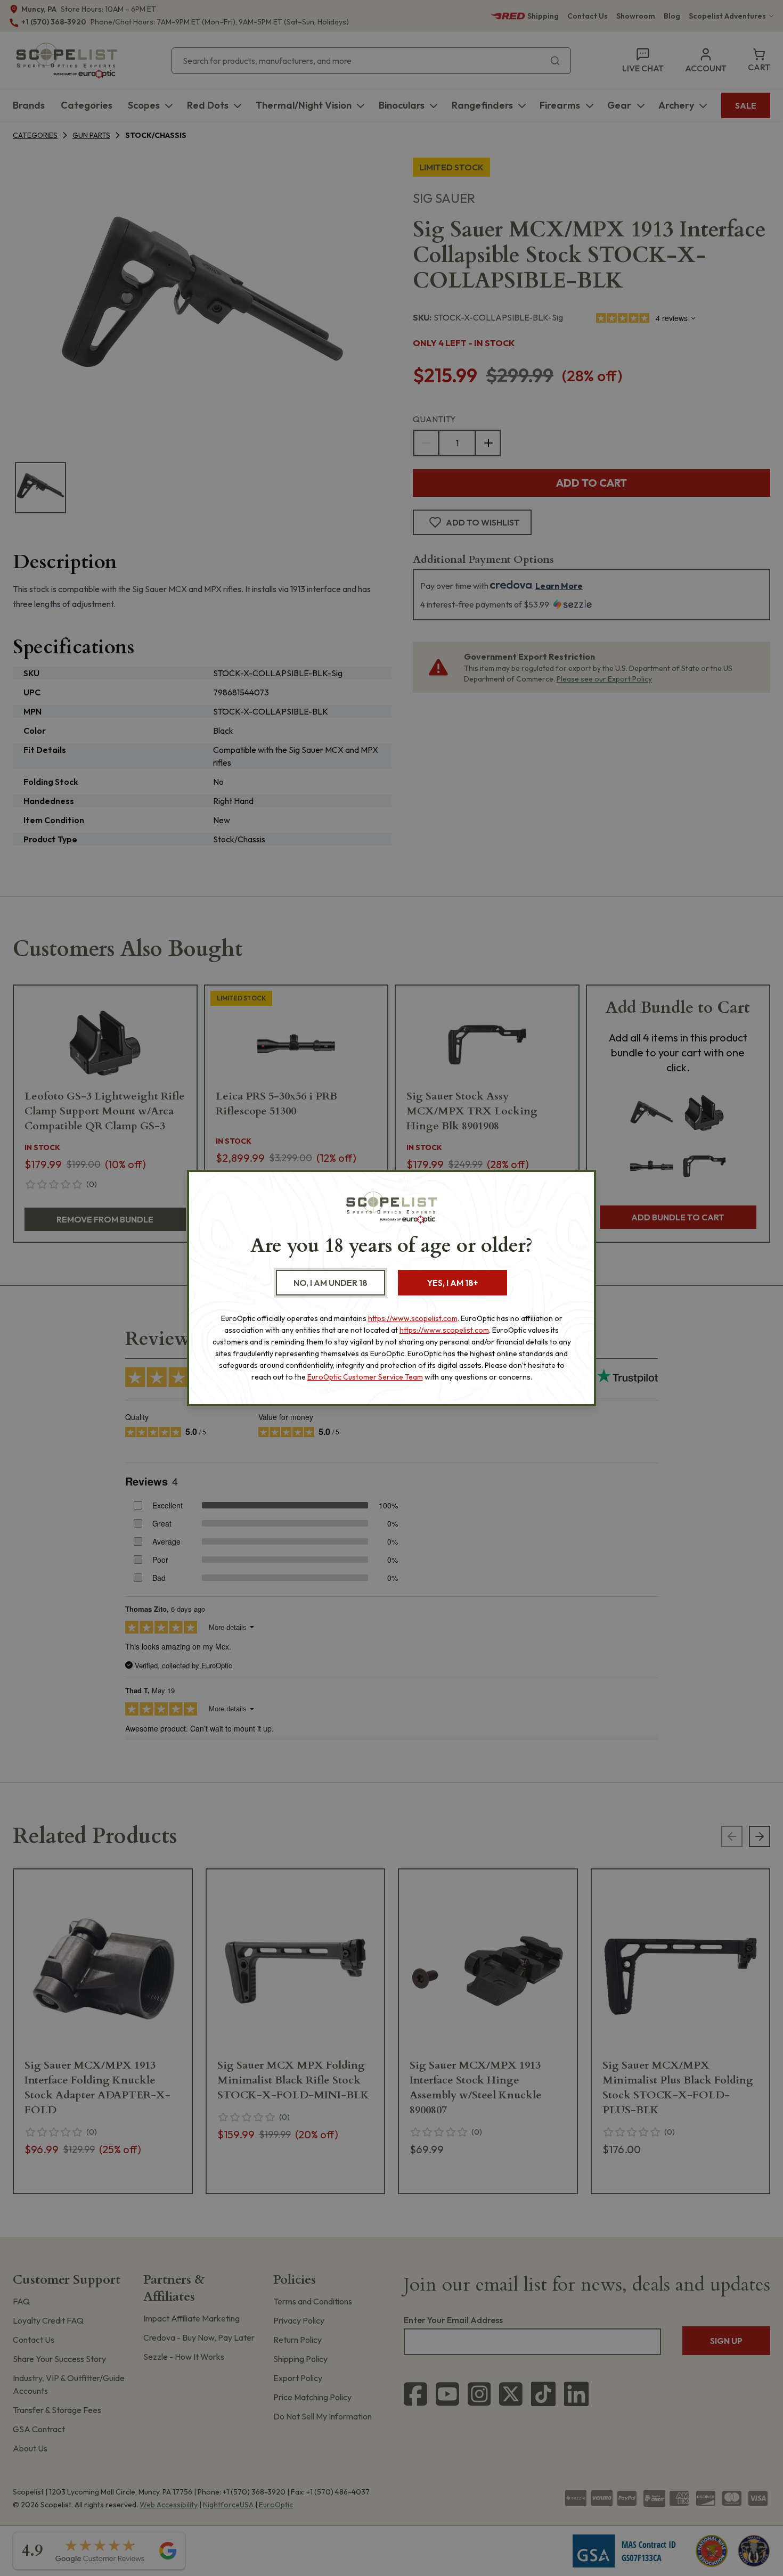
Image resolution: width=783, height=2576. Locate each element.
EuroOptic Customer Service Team (365, 1377)
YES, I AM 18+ (452, 1283)
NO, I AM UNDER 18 (331, 1283)
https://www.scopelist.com (413, 1318)
